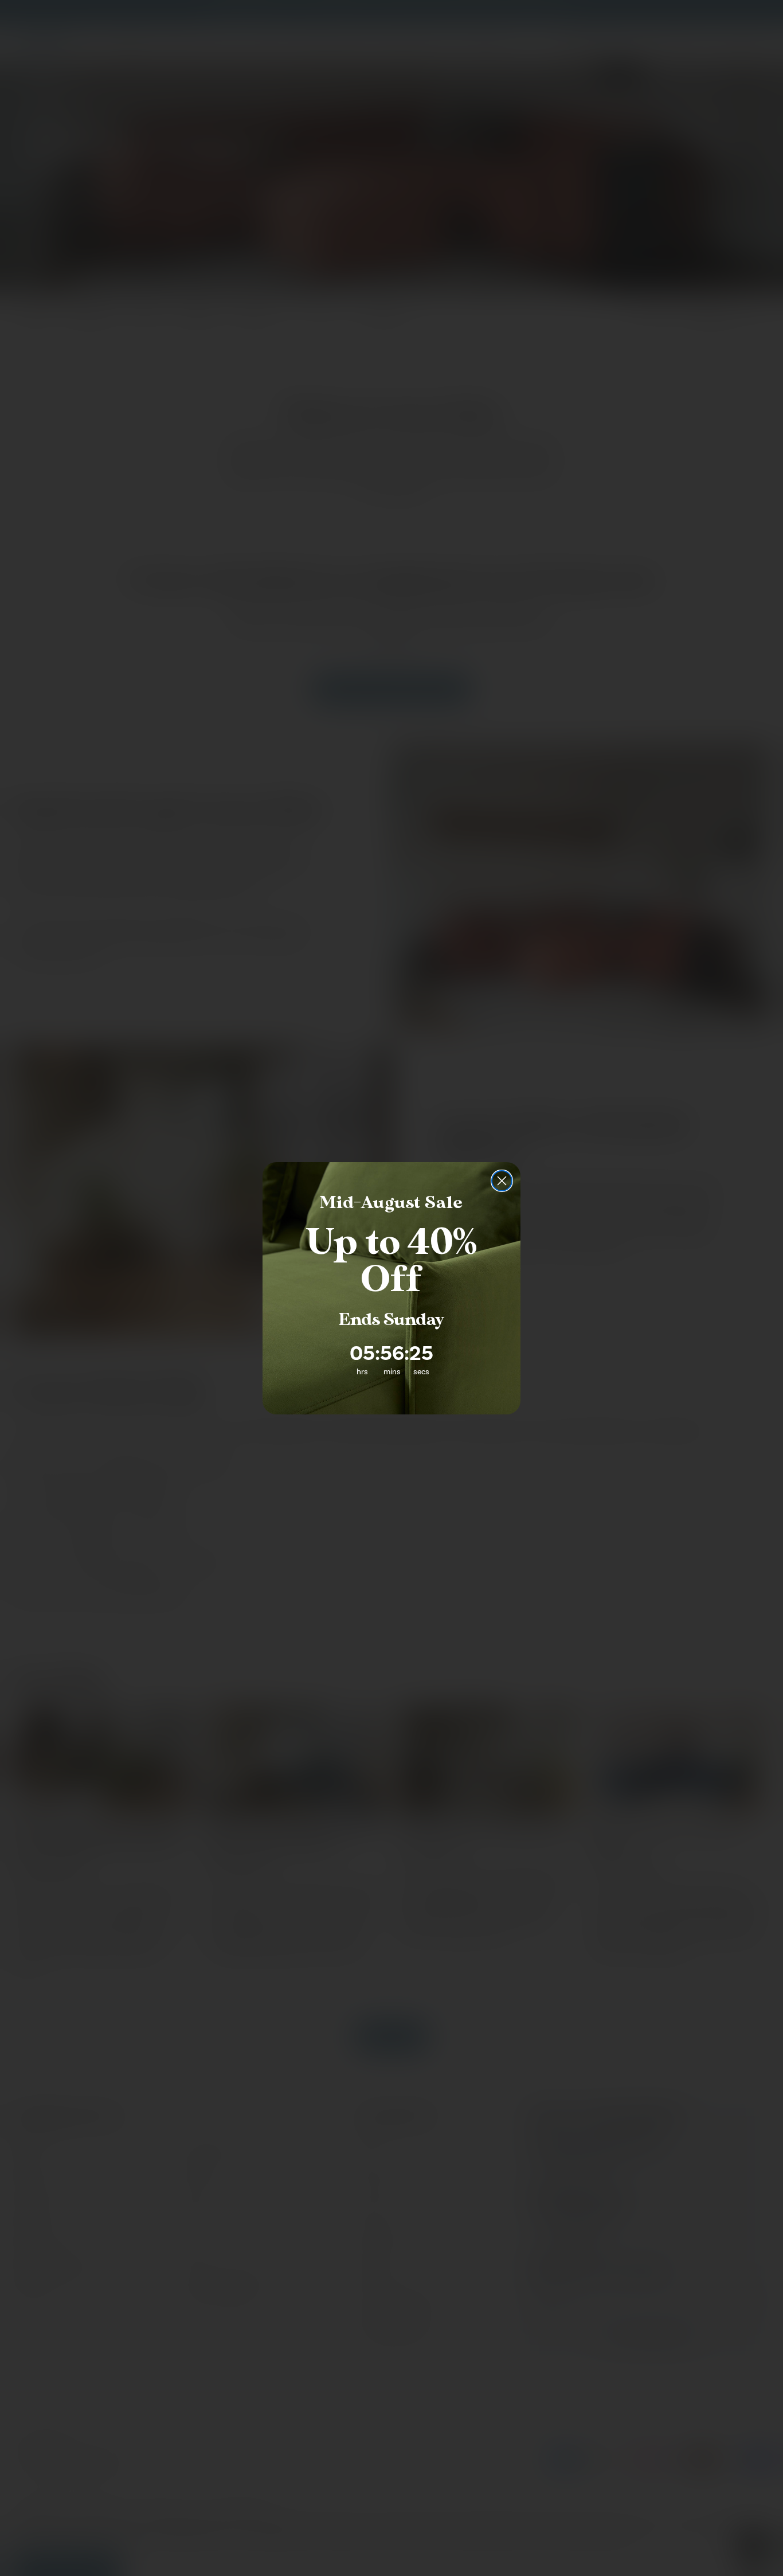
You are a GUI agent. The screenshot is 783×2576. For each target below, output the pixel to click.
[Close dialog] (502, 1181)
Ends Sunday (391, 1320)
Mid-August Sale (391, 1203)
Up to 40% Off (391, 1261)
